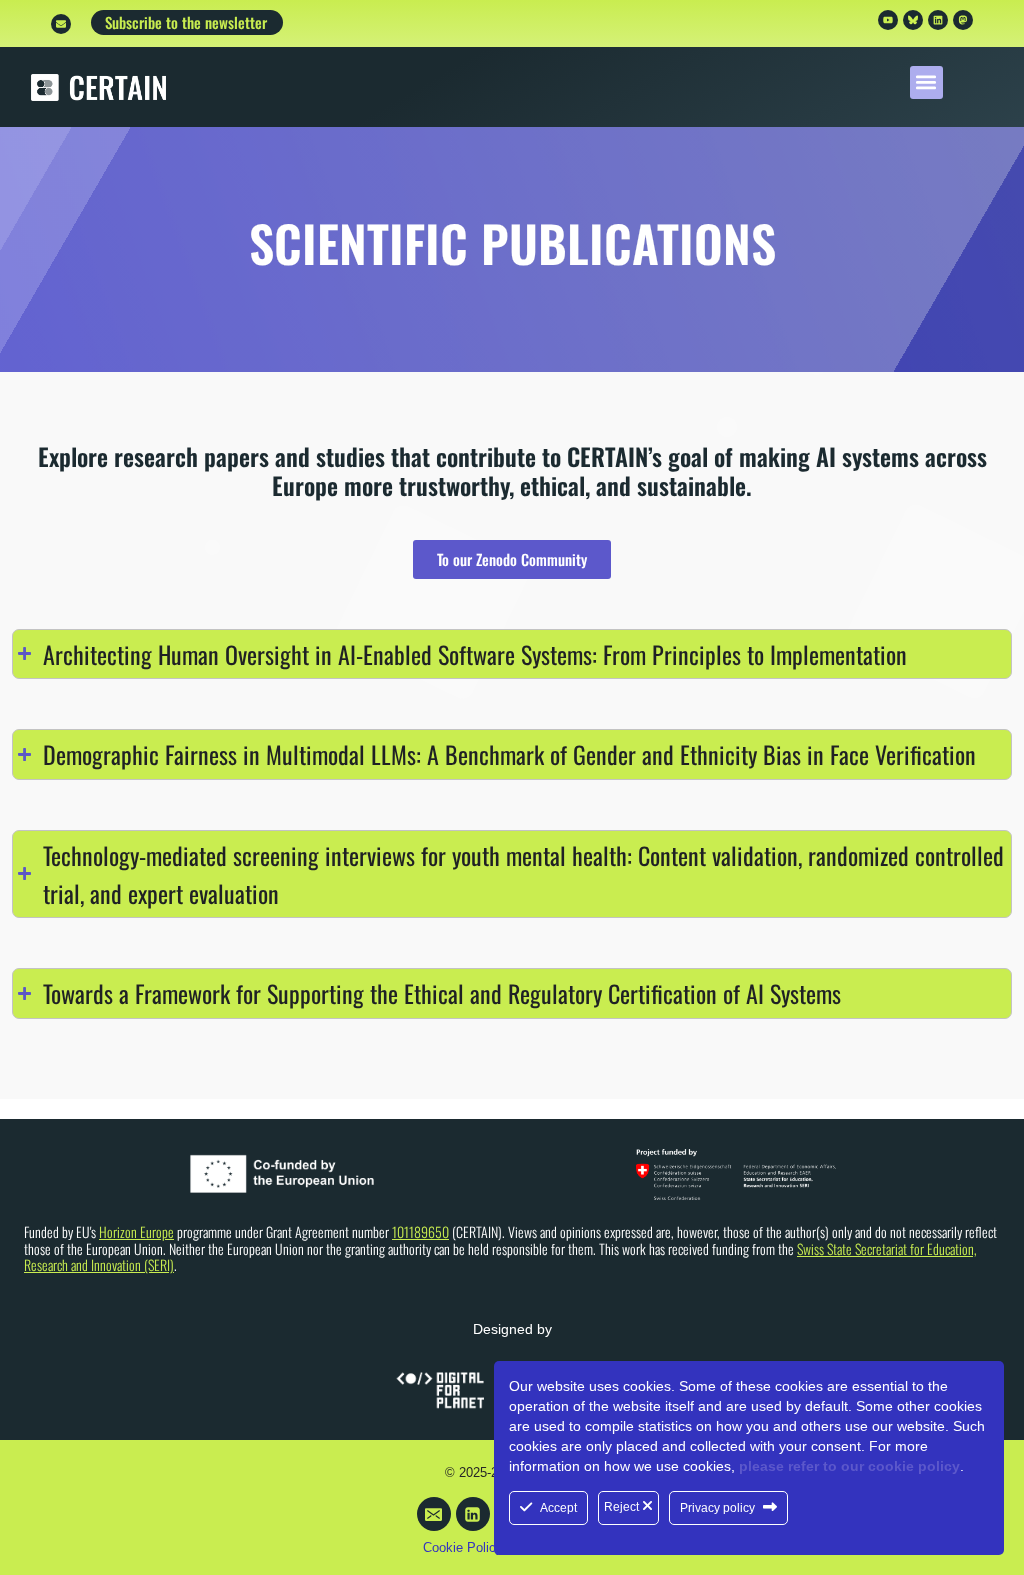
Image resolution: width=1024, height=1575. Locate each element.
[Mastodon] (963, 20)
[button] (926, 82)
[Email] (434, 1514)
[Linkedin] (938, 20)
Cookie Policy (463, 1547)
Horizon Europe (136, 1231)
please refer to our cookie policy (849, 1466)
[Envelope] (61, 24)
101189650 (420, 1231)
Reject (623, 1507)
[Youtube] (888, 20)
